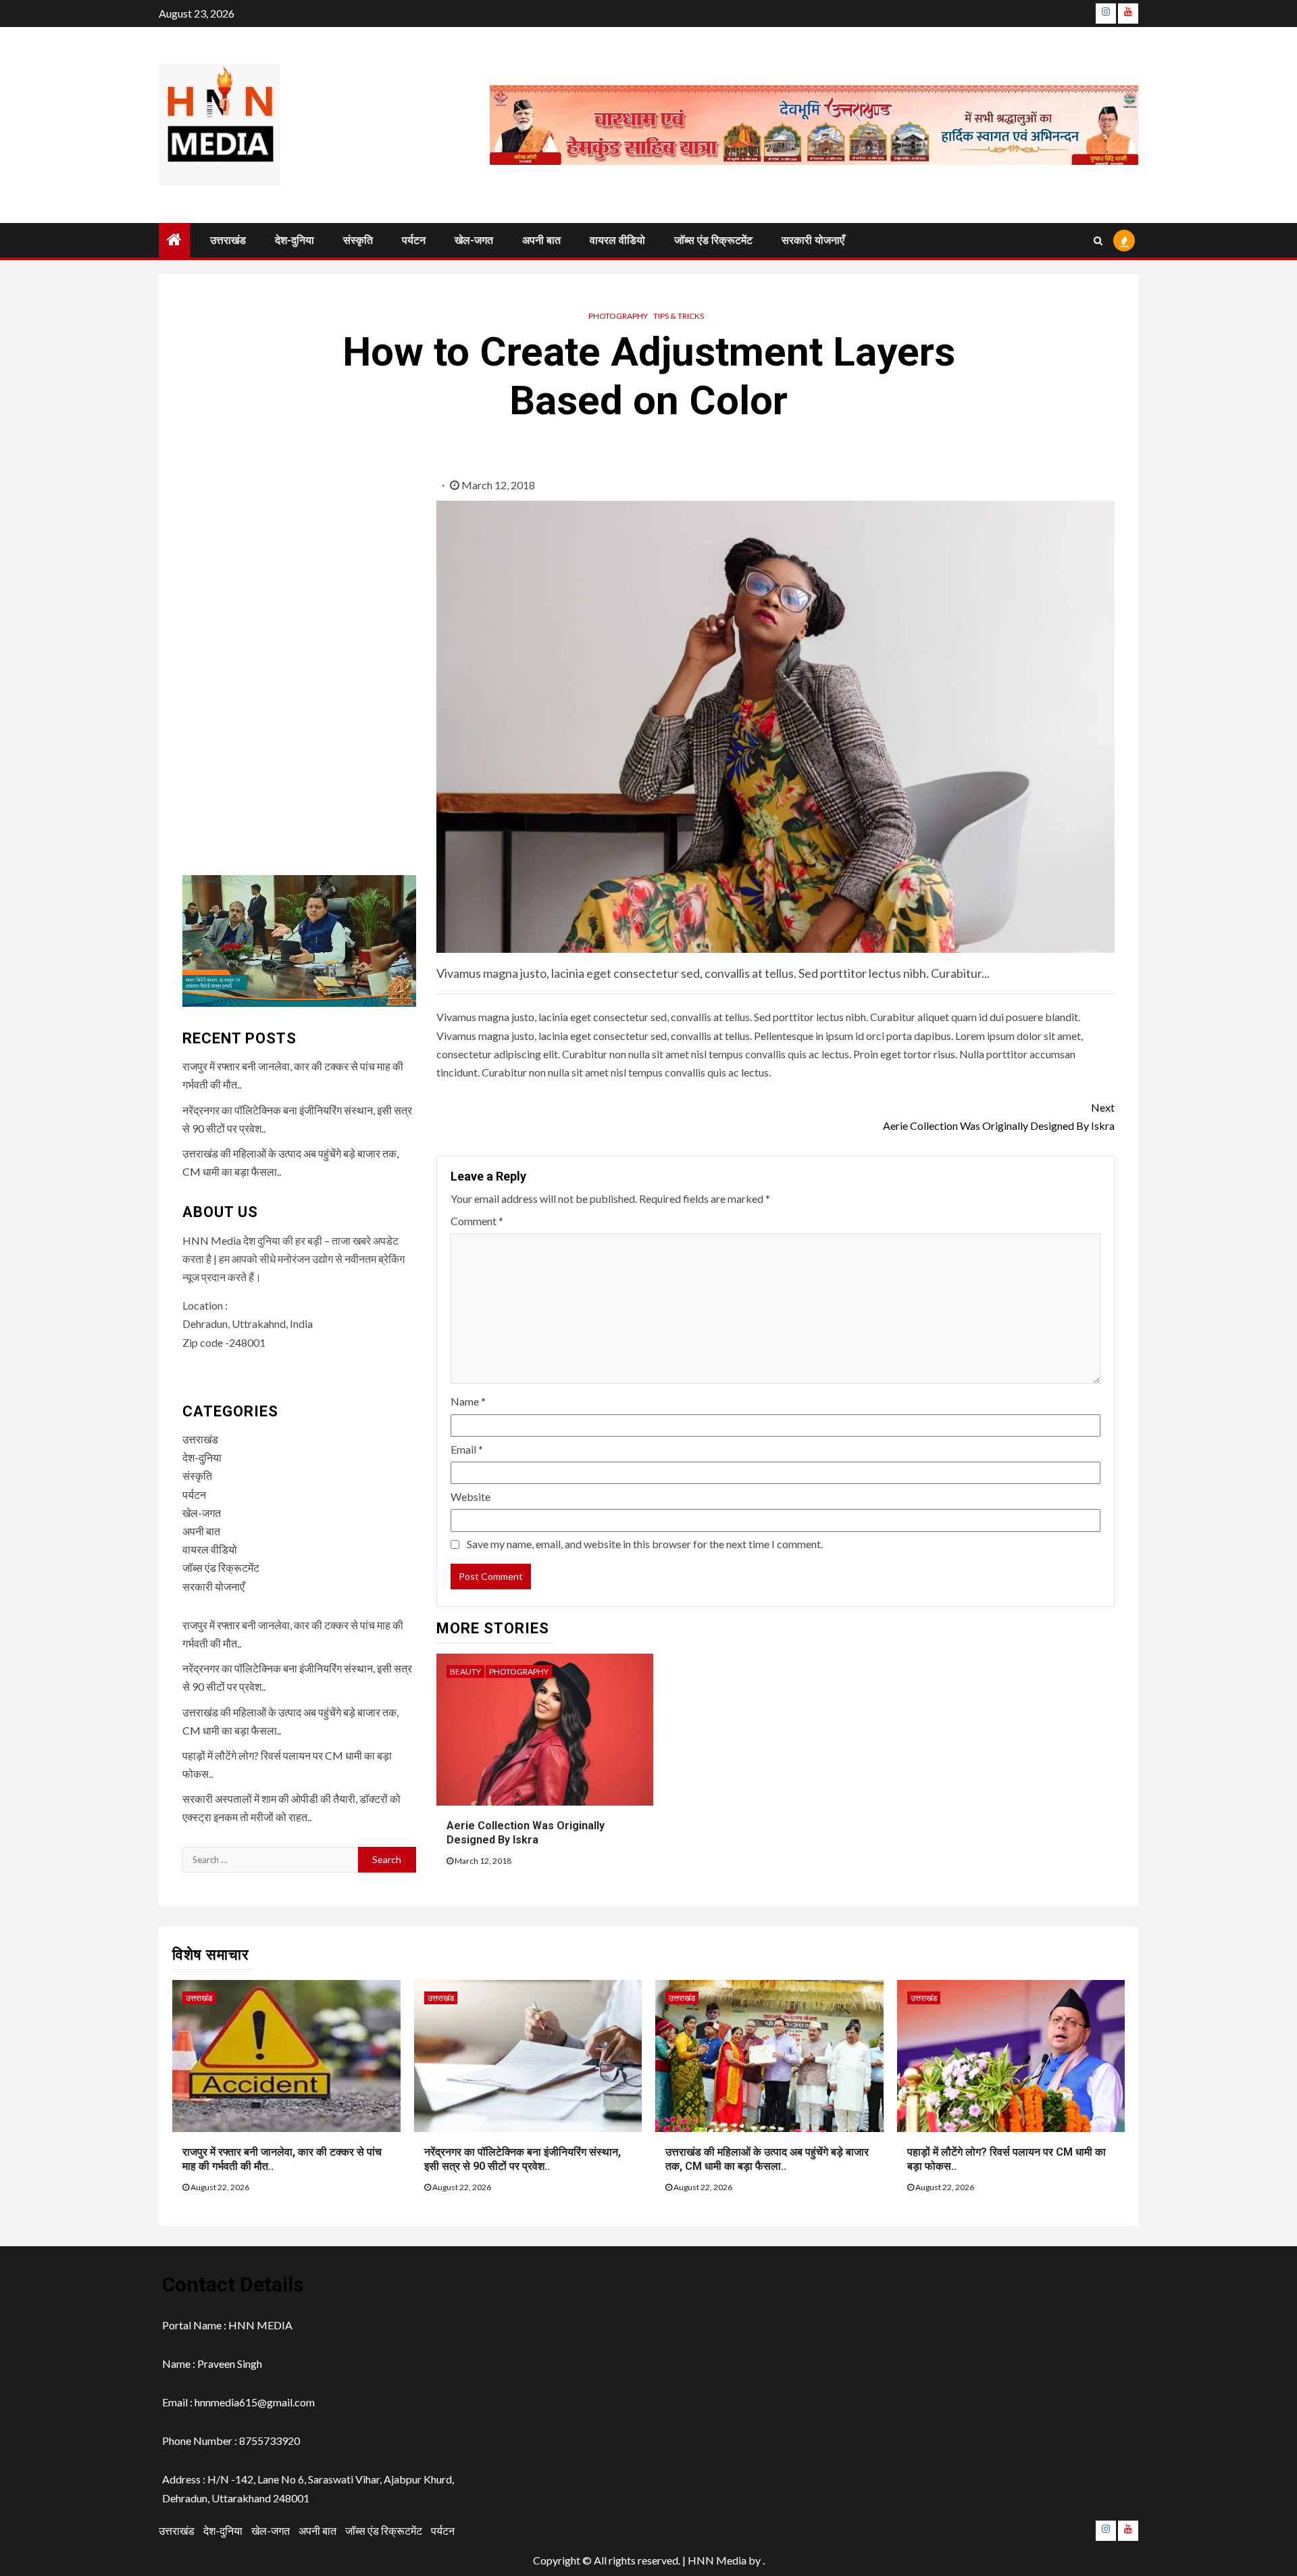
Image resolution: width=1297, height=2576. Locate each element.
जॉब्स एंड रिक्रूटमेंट (713, 240)
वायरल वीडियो (617, 240)
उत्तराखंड (228, 240)
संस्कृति (358, 240)
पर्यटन (414, 240)
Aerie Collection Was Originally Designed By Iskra (999, 1116)
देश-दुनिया (295, 240)
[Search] (1098, 241)
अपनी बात (541, 240)
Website (471, 1496)
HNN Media (717, 2560)
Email (467, 1449)
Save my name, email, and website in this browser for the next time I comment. (645, 1544)
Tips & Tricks (679, 316)
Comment (477, 1221)
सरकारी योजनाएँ (813, 240)
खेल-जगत (474, 240)
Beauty (465, 1671)
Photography (618, 316)
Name (468, 1401)
